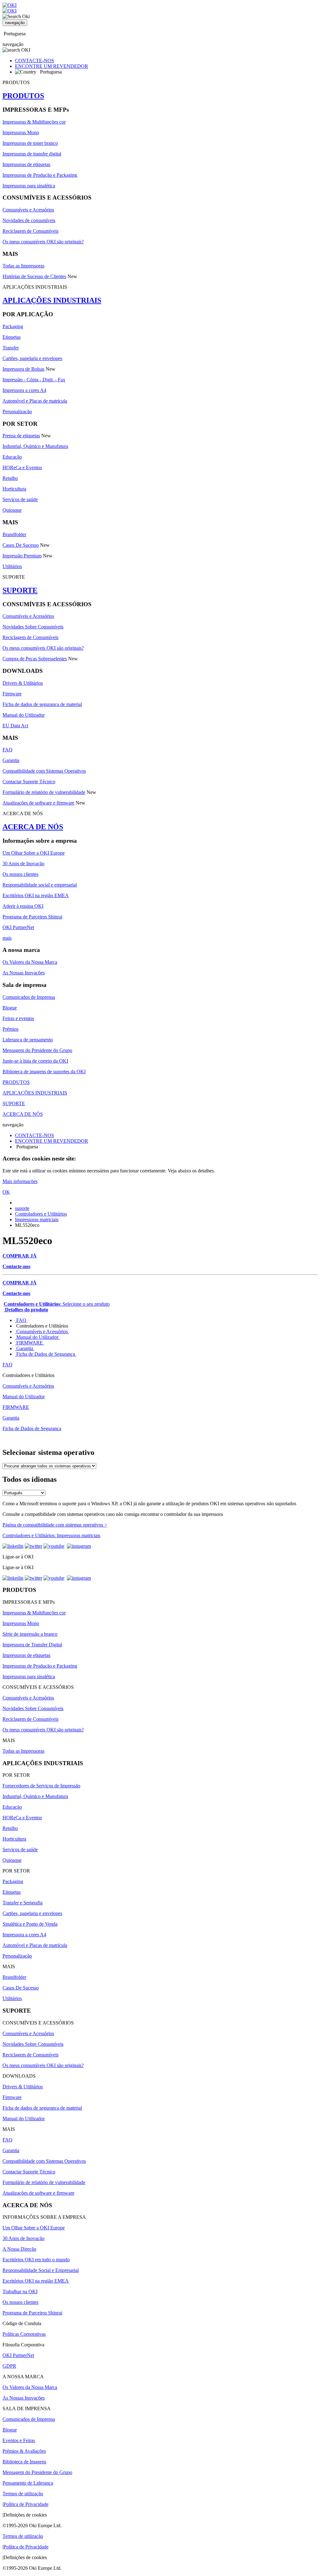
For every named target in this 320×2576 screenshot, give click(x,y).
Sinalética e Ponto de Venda (30, 1924)
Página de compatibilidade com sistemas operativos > (55, 1525)
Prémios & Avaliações (24, 2451)
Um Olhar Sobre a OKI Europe (34, 853)
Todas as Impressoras (23, 266)
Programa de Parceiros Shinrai (32, 917)
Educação (12, 457)
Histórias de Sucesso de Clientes (34, 276)
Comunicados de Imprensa (29, 997)
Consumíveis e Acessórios (28, 210)
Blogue (10, 1008)
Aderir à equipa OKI (23, 906)
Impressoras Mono (21, 132)
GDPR (9, 2366)
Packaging (13, 326)
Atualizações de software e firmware (38, 803)
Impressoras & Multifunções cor (34, 122)
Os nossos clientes (20, 874)
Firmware (12, 694)
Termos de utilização (23, 2494)
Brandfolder (14, 534)
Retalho (10, 478)
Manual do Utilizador (24, 715)
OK (6, 1192)
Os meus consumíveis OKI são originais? (43, 242)
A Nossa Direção (19, 2249)
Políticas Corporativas (24, 2334)
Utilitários (12, 566)
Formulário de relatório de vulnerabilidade (44, 792)
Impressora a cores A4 (24, 390)
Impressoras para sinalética (29, 186)
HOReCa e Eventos (22, 467)
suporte (22, 1208)
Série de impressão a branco (30, 1634)
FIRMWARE (30, 1343)
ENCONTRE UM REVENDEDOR (52, 66)
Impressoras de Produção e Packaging (40, 175)
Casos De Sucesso (21, 545)
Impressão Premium (22, 556)
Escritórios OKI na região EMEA (36, 895)
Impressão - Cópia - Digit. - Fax (34, 380)
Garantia (11, 760)
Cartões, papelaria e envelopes (32, 358)
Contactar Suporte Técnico (29, 782)
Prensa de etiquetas (21, 436)
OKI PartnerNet (18, 927)
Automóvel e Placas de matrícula (35, 401)
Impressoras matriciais (37, 1219)
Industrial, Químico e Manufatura (35, 446)
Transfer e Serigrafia (22, 1903)
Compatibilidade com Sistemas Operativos (44, 771)
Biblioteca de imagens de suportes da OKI (44, 1072)
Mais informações (20, 1181)
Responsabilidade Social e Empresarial (41, 2270)
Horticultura (14, 489)
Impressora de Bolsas (23, 369)
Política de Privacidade (26, 2504)
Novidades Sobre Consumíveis (33, 627)
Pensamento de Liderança (28, 2483)
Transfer (11, 348)
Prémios (10, 1029)
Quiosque (12, 510)
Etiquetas (12, 337)
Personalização (17, 412)
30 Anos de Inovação (23, 864)
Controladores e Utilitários (41, 1214)
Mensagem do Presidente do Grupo (37, 1050)
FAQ (7, 750)
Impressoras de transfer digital (32, 154)
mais (7, 938)
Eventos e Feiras (19, 2440)
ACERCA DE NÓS (33, 827)
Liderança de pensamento (28, 1040)
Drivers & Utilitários (23, 683)
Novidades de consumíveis (29, 220)
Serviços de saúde (20, 499)
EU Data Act (15, 726)
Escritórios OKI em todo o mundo (36, 2260)
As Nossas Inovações (24, 973)
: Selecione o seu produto (57, 1304)
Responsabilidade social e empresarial (40, 885)
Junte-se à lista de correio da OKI (35, 1061)
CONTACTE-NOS (35, 61)
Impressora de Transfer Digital (32, 1645)
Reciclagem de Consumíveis (30, 231)
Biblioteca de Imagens (24, 2462)
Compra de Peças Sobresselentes (35, 659)
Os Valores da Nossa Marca (30, 962)
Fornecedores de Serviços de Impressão (41, 1786)
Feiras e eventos (18, 1018)
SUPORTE (20, 590)
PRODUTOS (23, 96)
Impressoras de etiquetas (26, 164)
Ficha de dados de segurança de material (42, 704)
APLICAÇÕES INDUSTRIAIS (52, 300)
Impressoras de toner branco (30, 143)
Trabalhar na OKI (20, 2291)
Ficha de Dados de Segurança (46, 1354)
